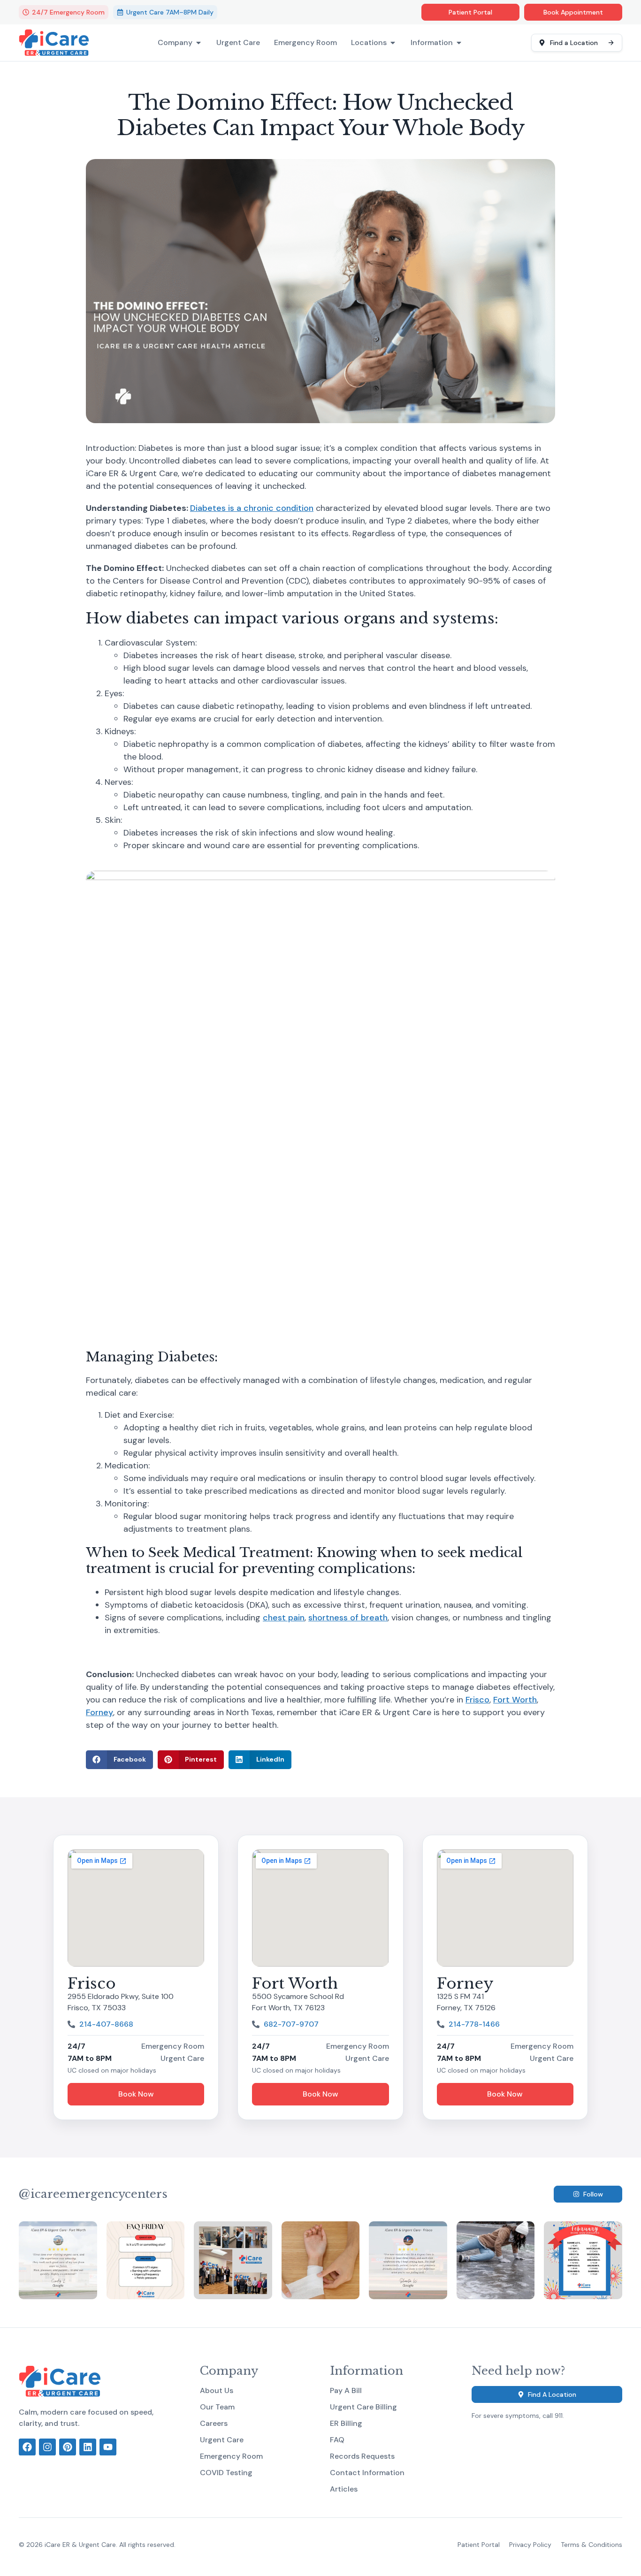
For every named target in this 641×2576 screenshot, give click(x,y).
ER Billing (346, 2424)
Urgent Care (238, 43)
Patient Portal (479, 2545)
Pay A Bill (346, 2391)
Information (432, 43)
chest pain (284, 1618)
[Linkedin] (88, 2447)
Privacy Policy (530, 2545)
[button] (119, 1760)
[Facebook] (27, 2447)
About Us (217, 2391)
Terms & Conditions (591, 2545)
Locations (369, 43)
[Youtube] (108, 2447)
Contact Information (367, 2473)
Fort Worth (515, 1700)
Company (175, 43)
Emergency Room (305, 43)
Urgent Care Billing (363, 2407)
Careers (214, 2424)
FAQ (337, 2440)
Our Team (217, 2407)
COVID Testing (226, 2473)
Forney (99, 1712)
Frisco (477, 1700)
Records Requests (362, 2456)
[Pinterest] (68, 2447)
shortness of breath (348, 1618)
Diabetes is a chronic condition (252, 508)
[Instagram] (47, 2447)
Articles (344, 2489)
